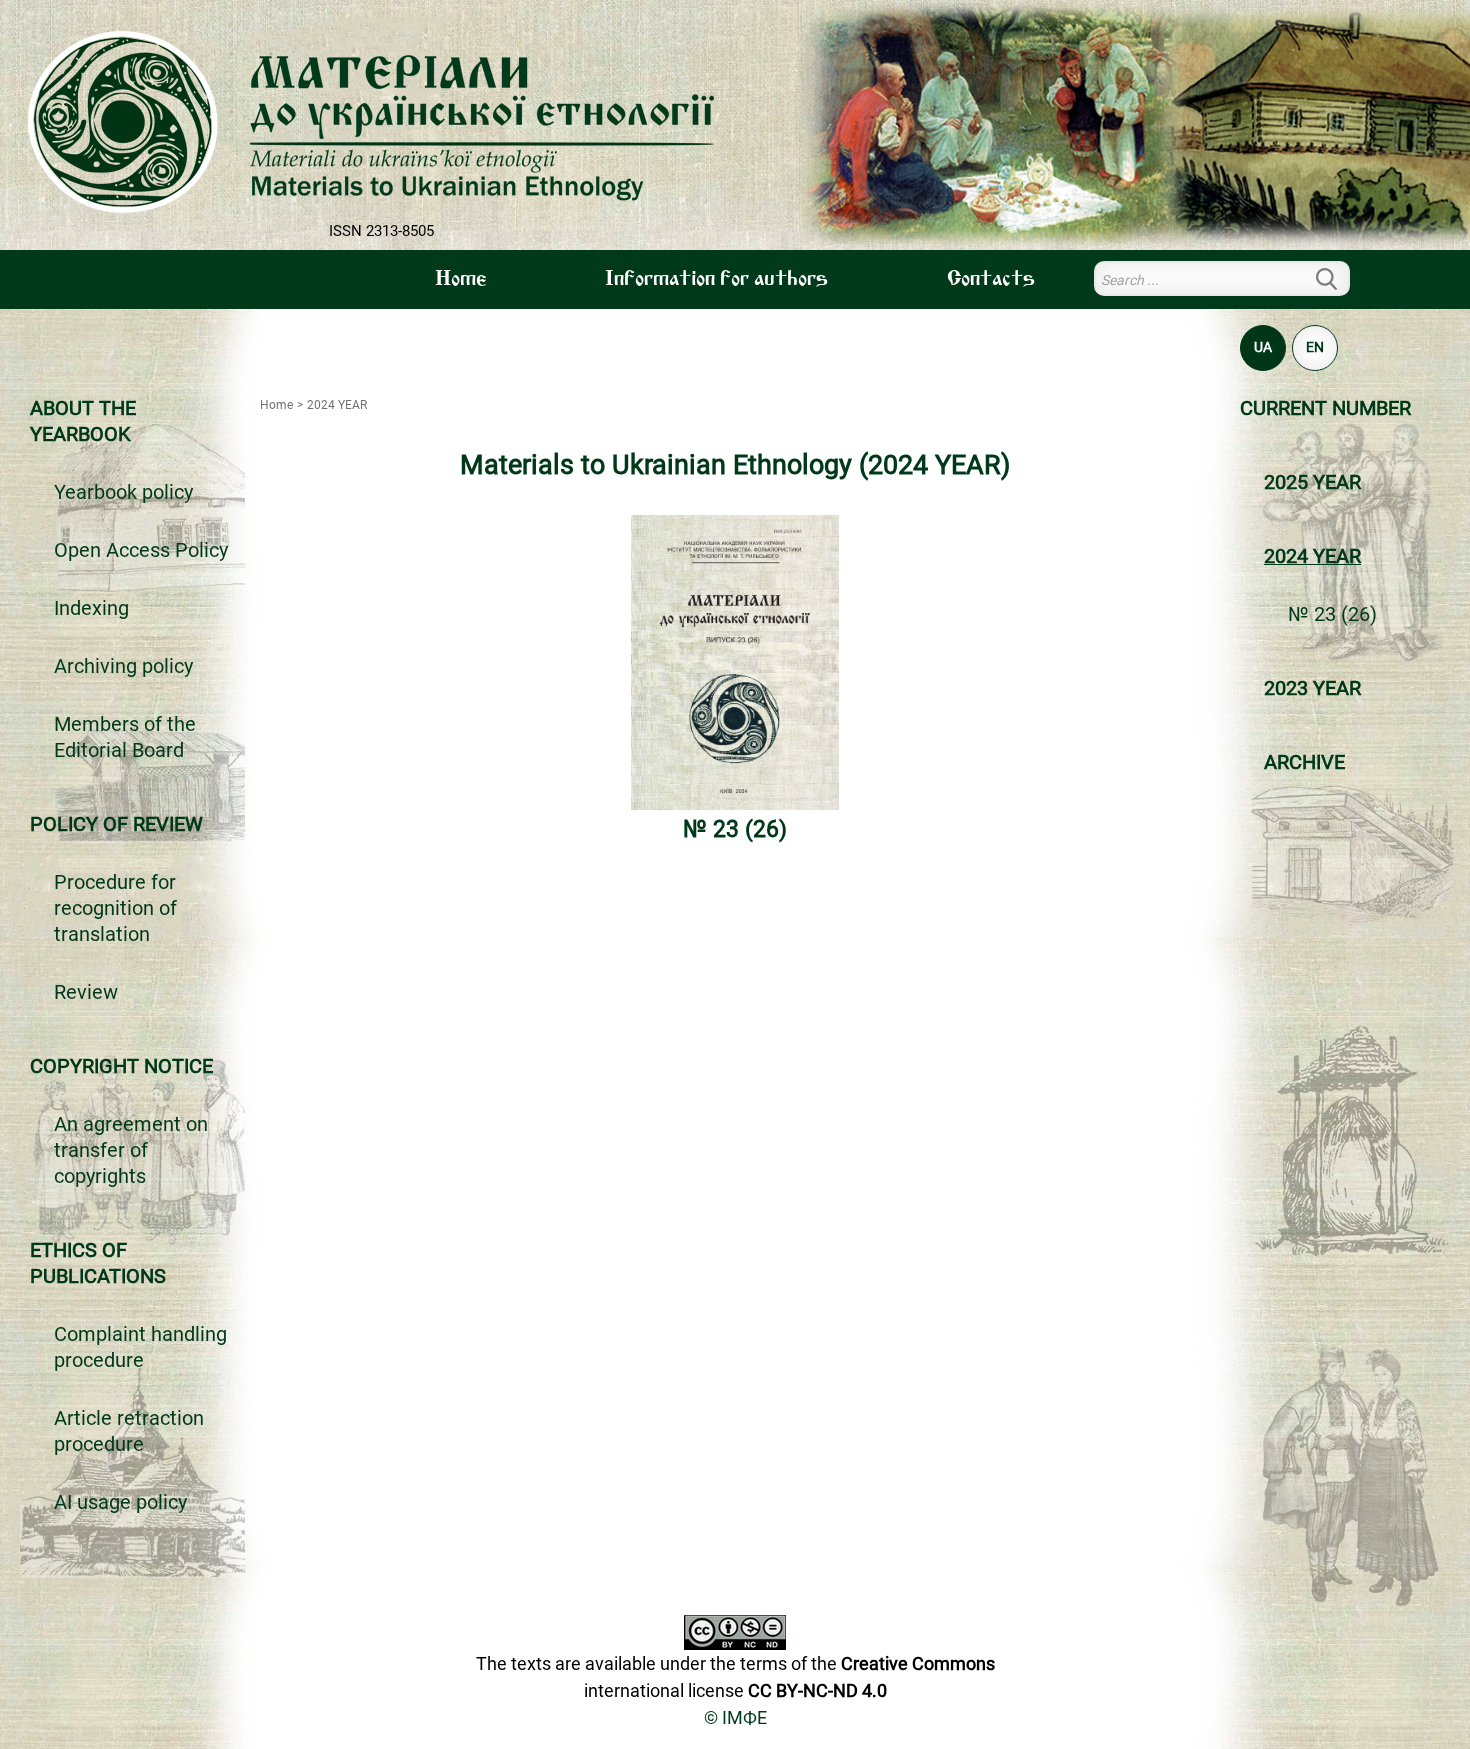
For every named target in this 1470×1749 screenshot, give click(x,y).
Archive (1304, 762)
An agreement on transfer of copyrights (131, 1150)
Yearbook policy (123, 492)
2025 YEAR (1312, 482)
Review (86, 992)
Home (460, 280)
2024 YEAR (1312, 556)
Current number (1325, 408)
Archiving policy (123, 666)
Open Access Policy (141, 550)
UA (1263, 347)
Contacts (991, 280)
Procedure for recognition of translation (115, 908)
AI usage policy (120, 1502)
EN (1315, 347)
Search (1338, 278)
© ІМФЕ (735, 1717)
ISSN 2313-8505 (381, 231)
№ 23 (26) (1332, 614)
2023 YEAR (1312, 688)
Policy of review (116, 824)
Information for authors (716, 280)
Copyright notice (121, 1066)
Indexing (91, 608)
